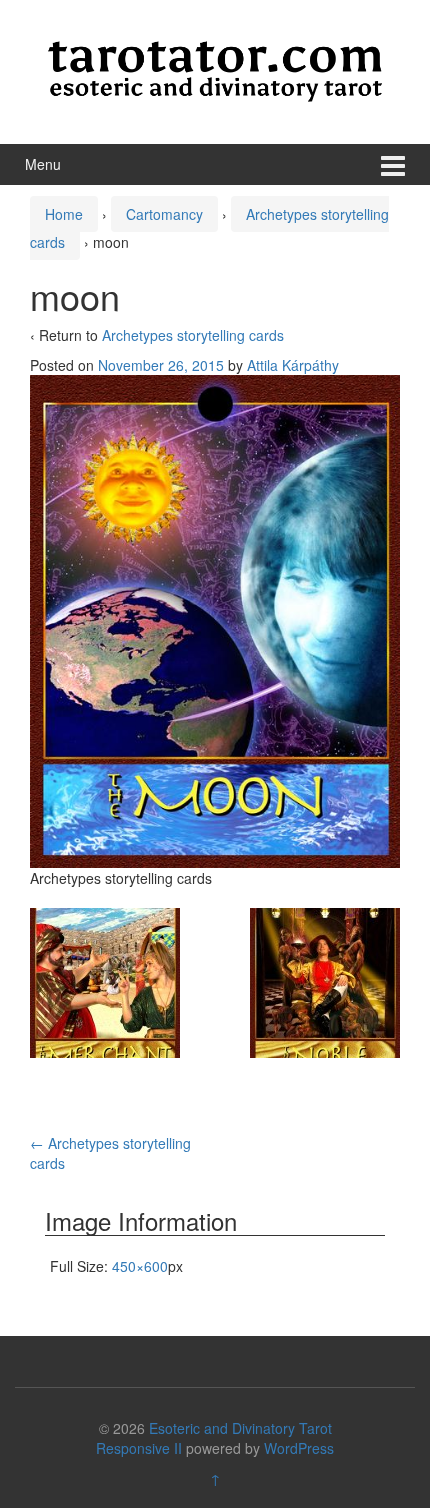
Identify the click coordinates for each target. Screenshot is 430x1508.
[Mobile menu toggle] (393, 164)
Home (64, 214)
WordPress (299, 1448)
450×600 (140, 1266)
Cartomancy (164, 214)
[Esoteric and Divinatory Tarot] (215, 69)
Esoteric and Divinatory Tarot (240, 1428)
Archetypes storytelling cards (193, 335)
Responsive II (139, 1448)
